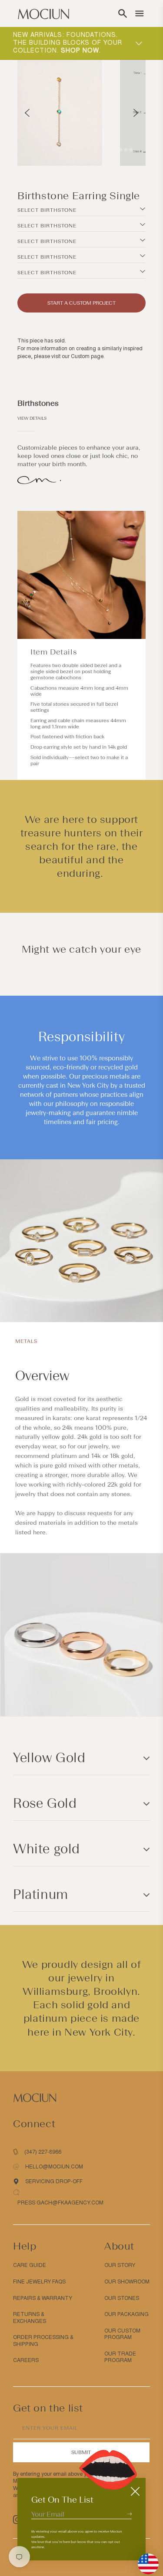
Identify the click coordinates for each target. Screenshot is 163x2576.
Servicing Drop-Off (54, 2181)
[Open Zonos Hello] (144, 2560)
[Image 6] (131, 150)
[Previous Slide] (27, 113)
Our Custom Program (122, 2334)
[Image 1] (110, 150)
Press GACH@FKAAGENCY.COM (60, 2203)
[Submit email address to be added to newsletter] (130, 2514)
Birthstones (38, 403)
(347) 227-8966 (43, 2152)
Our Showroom (127, 2282)
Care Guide (30, 2265)
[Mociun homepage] (43, 13)
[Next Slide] (136, 113)
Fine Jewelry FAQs (39, 2282)
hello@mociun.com (54, 2167)
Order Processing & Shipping (43, 2341)
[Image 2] (115, 150)
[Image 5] (126, 150)
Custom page (87, 356)
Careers (26, 2360)
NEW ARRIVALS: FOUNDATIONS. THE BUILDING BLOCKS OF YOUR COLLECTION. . (68, 43)
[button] (123, 13)
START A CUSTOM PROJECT (81, 303)
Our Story (120, 2265)
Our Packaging (126, 2314)
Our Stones (122, 2298)
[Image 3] (120, 150)
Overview (42, 1376)
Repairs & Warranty (43, 2298)
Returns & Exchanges (30, 2318)
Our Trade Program (120, 2357)
